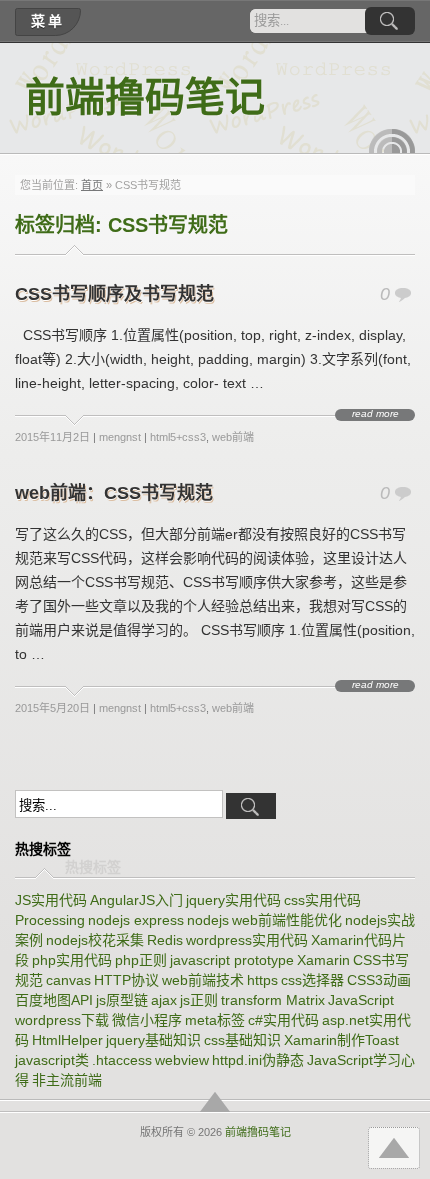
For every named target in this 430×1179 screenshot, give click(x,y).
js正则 (199, 1000)
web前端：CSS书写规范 (114, 493)
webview (182, 1060)
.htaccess (122, 1060)
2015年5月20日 (52, 708)
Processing (50, 920)
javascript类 (52, 1060)
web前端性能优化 (287, 920)
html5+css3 (178, 437)
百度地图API (54, 1000)
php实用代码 (72, 960)
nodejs (208, 920)
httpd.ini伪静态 (258, 1060)
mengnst (120, 437)
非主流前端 (67, 1080)
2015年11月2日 (52, 437)
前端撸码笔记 (145, 97)
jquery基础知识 (153, 1040)
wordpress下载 (62, 1020)
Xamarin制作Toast (341, 1040)
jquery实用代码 (233, 900)
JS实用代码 (51, 900)
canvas (68, 980)
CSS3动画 (379, 980)
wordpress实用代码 (247, 940)
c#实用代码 (283, 1020)
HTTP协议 (126, 980)
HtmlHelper (67, 1040)
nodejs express (136, 920)
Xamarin (323, 960)
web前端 (233, 437)
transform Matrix (273, 1000)
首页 (92, 185)
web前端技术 (203, 980)
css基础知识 (242, 1040)
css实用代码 (322, 900)
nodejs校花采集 (95, 940)
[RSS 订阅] (392, 141)
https (262, 980)
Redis (165, 940)
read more (375, 414)
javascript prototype (232, 960)
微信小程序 (147, 1020)
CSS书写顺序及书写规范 (114, 294)
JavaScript (361, 1000)
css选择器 (312, 980)
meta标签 (215, 1020)
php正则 (141, 960)
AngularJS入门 (136, 900)
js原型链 (122, 1000)
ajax (164, 1000)
